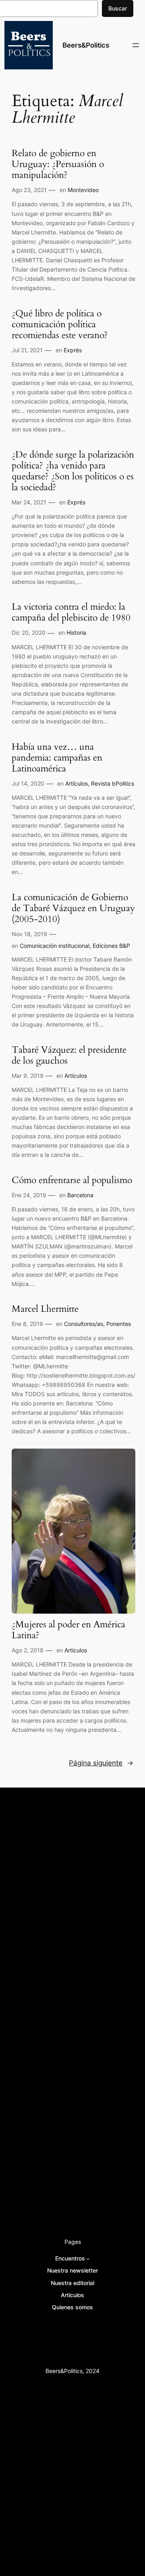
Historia (76, 632)
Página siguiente (101, 1763)
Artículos (77, 783)
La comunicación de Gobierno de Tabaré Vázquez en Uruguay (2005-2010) (73, 908)
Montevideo (83, 190)
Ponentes (119, 1324)
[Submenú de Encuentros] (88, 2259)
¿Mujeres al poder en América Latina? (68, 1630)
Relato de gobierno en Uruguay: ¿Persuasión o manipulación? (58, 164)
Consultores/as (84, 1324)
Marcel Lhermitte (45, 1309)
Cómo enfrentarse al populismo (72, 1180)
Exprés (73, 350)
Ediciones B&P (111, 946)
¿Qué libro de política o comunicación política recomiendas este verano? (60, 325)
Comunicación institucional (55, 946)
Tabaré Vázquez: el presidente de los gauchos (69, 1056)
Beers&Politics (86, 45)
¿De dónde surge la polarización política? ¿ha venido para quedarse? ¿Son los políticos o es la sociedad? (73, 471)
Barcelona (80, 1195)
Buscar (118, 8)
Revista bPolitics (113, 783)
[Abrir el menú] (136, 45)
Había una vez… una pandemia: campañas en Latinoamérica (57, 758)
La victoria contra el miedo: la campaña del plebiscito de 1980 (71, 613)
